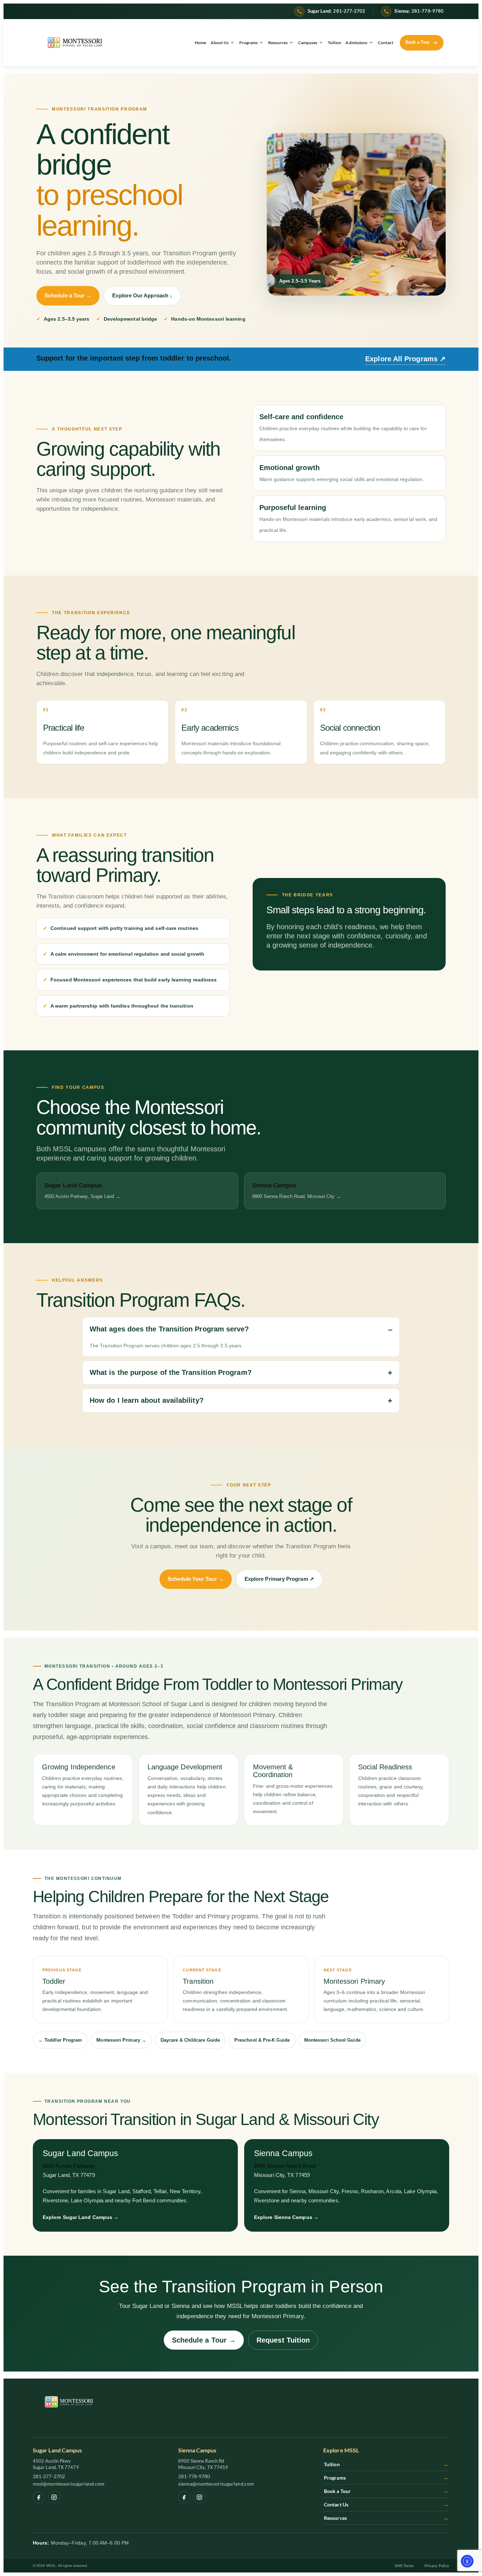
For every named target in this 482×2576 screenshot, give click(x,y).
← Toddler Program (60, 2040)
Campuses (308, 43)
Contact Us (386, 2504)
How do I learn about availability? (147, 1400)
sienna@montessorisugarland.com (216, 2484)
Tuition (335, 43)
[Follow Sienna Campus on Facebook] (184, 2497)
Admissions (356, 43)
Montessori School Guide (332, 2040)
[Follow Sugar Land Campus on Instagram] (54, 2497)
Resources (278, 43)
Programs (249, 43)
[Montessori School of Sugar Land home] (75, 43)
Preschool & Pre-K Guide (262, 2040)
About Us (220, 43)
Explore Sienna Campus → (286, 2217)
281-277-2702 (49, 2476)
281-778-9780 (194, 2476)
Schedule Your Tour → (196, 1579)
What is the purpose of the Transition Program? (171, 1372)
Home (200, 43)
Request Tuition (283, 2340)
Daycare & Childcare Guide (190, 2040)
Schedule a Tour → (68, 296)
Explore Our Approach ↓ (142, 296)
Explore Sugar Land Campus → (81, 2217)
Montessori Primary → (121, 2040)
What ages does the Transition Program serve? (169, 1329)
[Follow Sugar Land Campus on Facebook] (39, 2497)
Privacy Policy (437, 2566)
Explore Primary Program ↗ (279, 1579)
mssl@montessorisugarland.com (69, 2484)
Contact (386, 43)
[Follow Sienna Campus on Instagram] (199, 2497)
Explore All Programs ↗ (405, 359)
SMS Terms (404, 2566)
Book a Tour (386, 2491)
